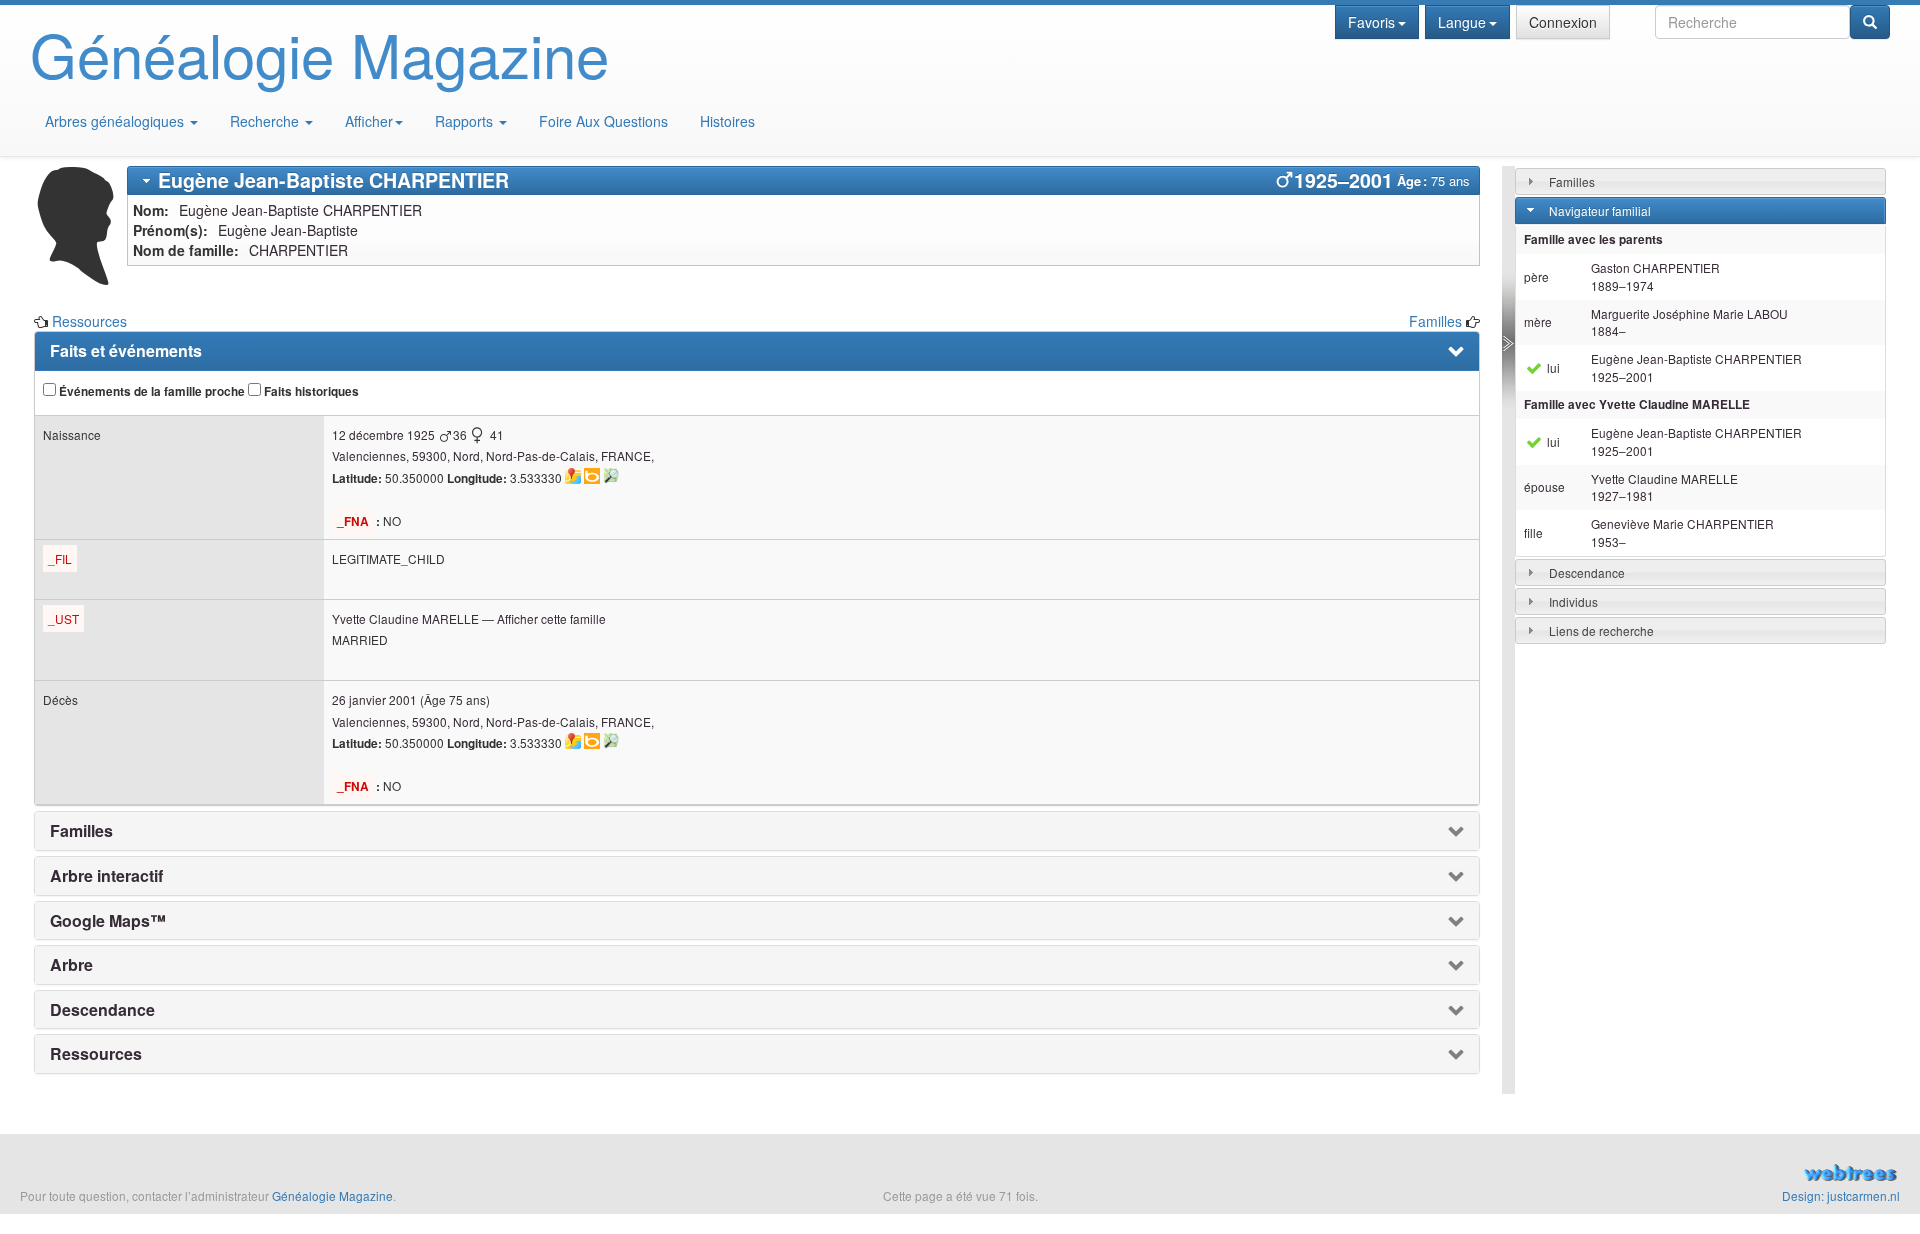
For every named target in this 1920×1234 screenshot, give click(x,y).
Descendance (1587, 572)
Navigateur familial (1600, 210)
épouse (1544, 486)
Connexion (1563, 22)
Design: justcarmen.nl (1841, 1195)
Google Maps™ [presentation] (108, 921)
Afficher (369, 121)
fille (1533, 532)
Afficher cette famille (551, 618)
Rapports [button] (466, 121)
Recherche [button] (266, 121)
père (1536, 276)
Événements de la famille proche (150, 391)
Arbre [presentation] (71, 965)
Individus (1573, 601)
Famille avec (1637, 404)
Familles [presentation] (81, 831)
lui (1552, 367)
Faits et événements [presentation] (126, 351)
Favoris (1371, 22)
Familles (1435, 321)
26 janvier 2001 (374, 699)
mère (1538, 321)
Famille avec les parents (1593, 239)
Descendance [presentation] (102, 1010)
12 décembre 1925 (383, 434)
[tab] (803, 180)
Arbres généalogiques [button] (116, 121)
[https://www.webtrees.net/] (1600, 1175)
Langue (1462, 22)
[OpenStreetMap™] (611, 476)
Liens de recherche (1601, 630)
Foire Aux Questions (603, 121)
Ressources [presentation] (96, 1054)
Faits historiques (310, 391)
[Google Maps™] (573, 476)
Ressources (89, 321)
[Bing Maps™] (592, 476)
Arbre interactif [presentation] (106, 876)
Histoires (727, 121)
